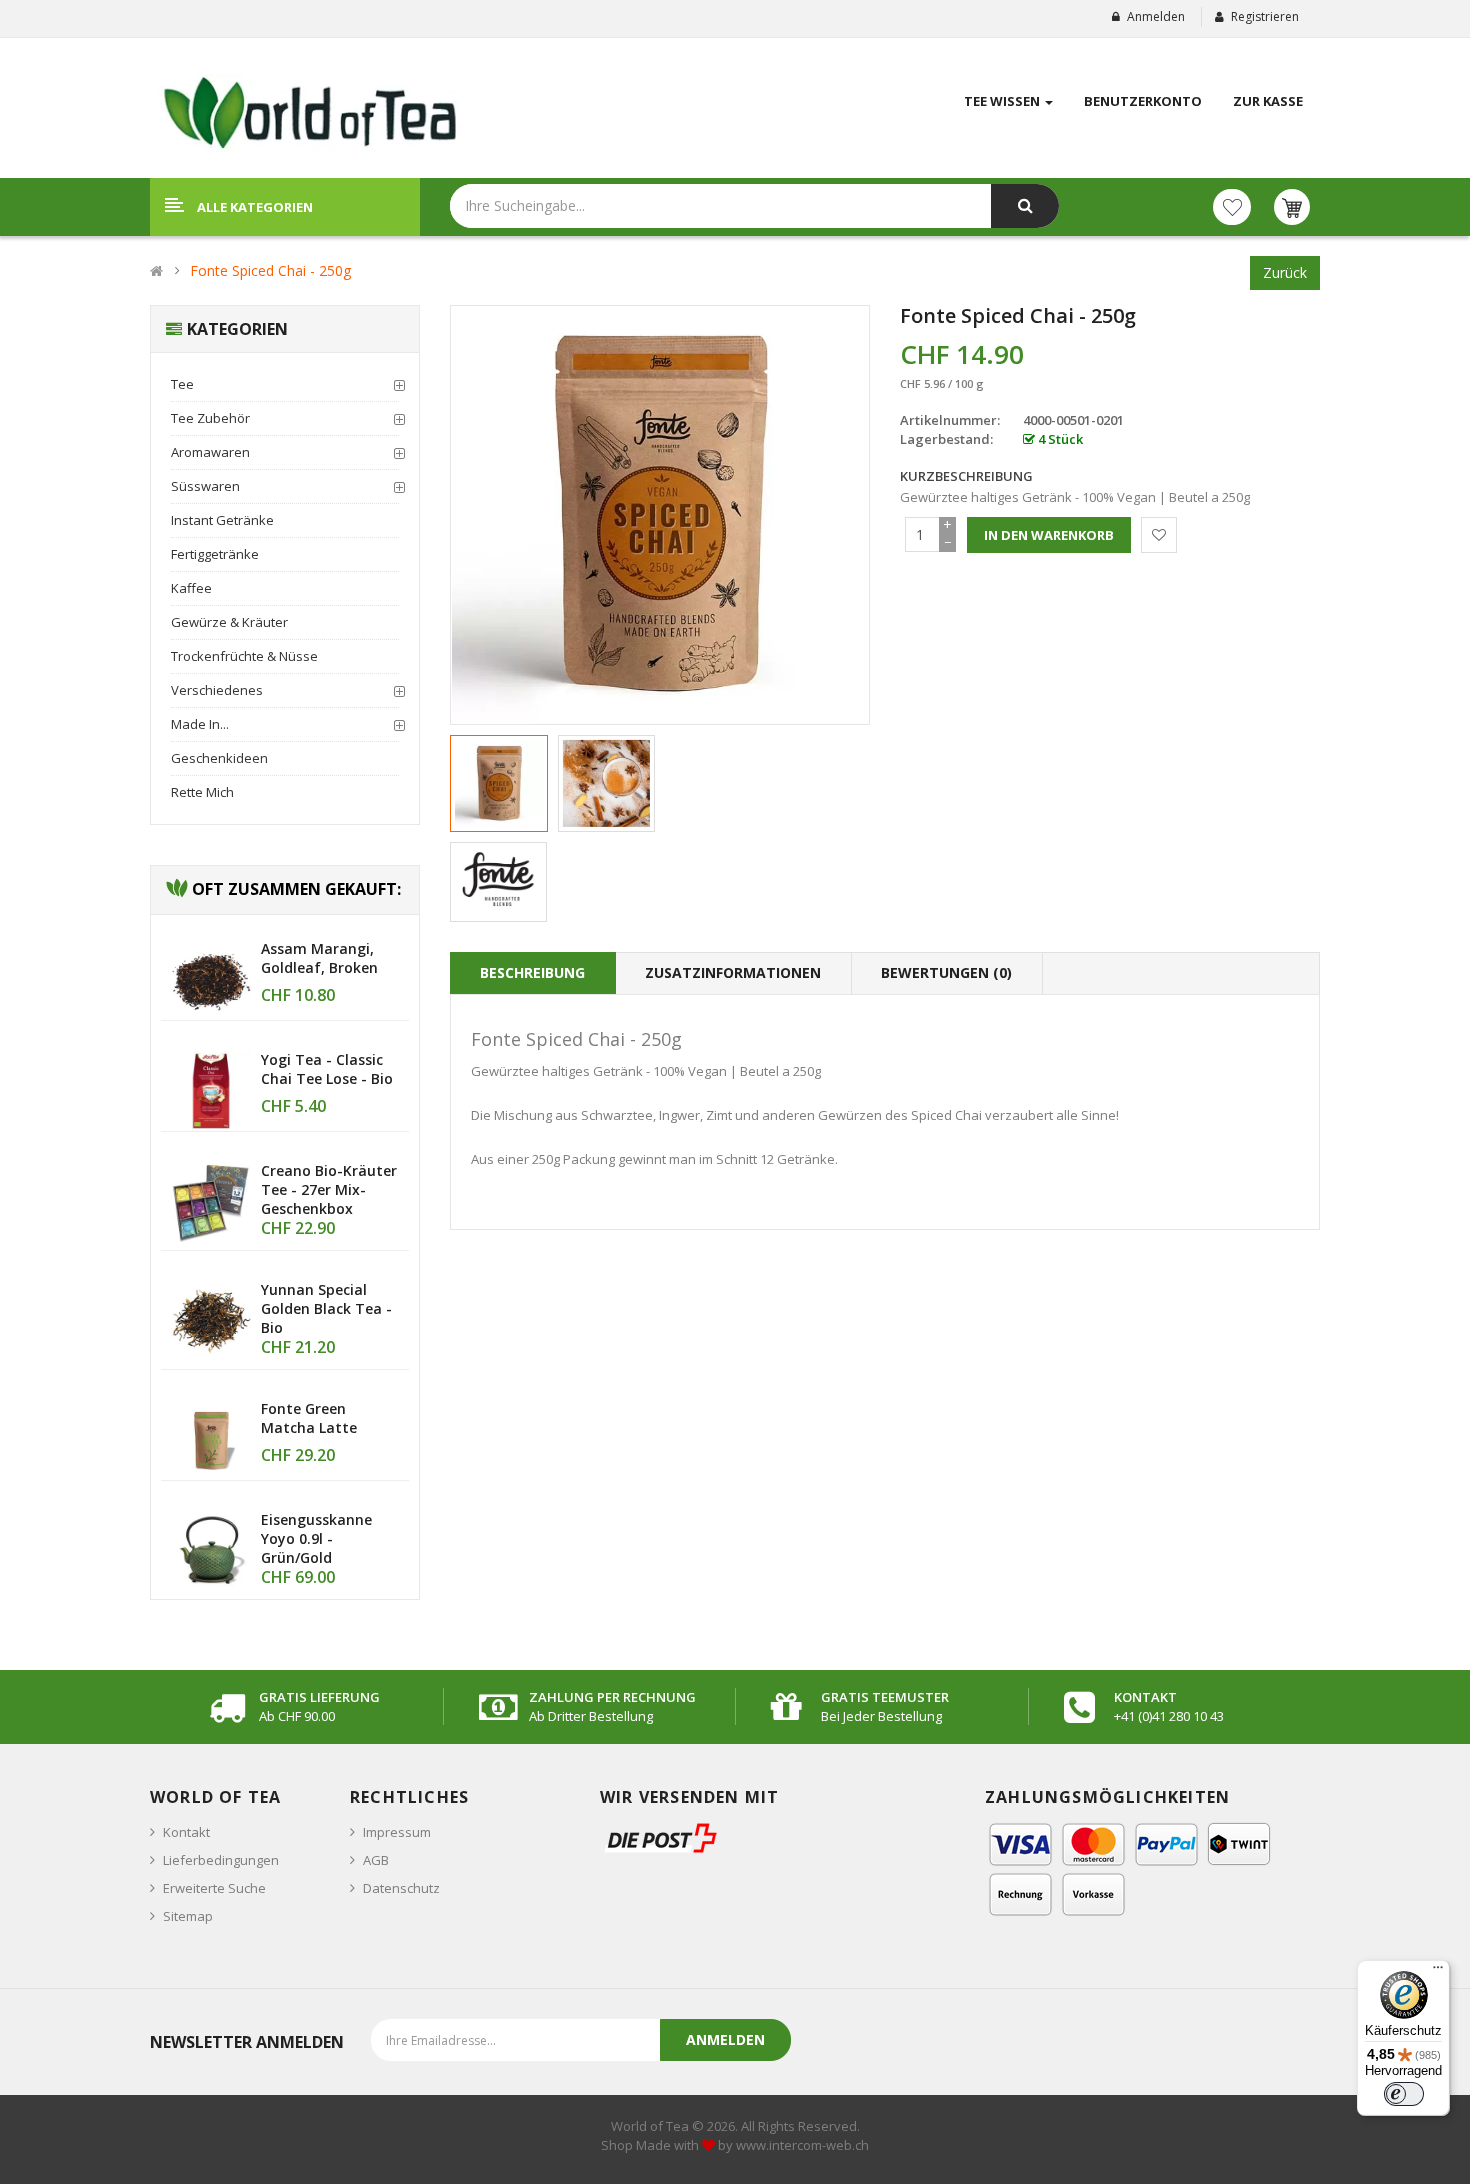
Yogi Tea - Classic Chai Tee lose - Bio (327, 1069)
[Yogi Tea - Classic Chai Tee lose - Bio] (211, 1090)
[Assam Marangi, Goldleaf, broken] (211, 979)
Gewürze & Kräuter (229, 622)
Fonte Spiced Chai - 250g (270, 270)
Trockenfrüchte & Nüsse (244, 656)
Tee (182, 384)
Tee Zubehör (210, 418)
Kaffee (191, 588)
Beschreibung (532, 972)
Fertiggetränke (215, 554)
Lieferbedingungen (221, 1860)
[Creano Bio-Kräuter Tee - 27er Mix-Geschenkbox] (211, 1201)
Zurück (1285, 272)
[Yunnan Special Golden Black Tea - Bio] (211, 1320)
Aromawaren (210, 452)
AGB (376, 1860)
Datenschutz (401, 1888)
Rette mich (202, 792)
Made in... (200, 724)
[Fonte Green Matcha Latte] (211, 1439)
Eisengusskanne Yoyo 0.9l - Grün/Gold (316, 1538)
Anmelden (1156, 16)
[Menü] (1438, 1972)
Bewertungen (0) (946, 972)
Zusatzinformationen (733, 972)
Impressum (397, 1832)
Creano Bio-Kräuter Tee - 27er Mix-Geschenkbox (329, 1189)
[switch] (1404, 2094)
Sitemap (188, 1916)
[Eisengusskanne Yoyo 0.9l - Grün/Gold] (211, 1550)
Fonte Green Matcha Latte (309, 1418)
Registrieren (1265, 16)
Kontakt (186, 1832)
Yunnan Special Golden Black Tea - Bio (326, 1308)
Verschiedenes (217, 690)
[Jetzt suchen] (1025, 206)
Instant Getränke (222, 520)
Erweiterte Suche (214, 1888)
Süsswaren (205, 486)
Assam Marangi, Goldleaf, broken (319, 958)
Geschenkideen (219, 758)
